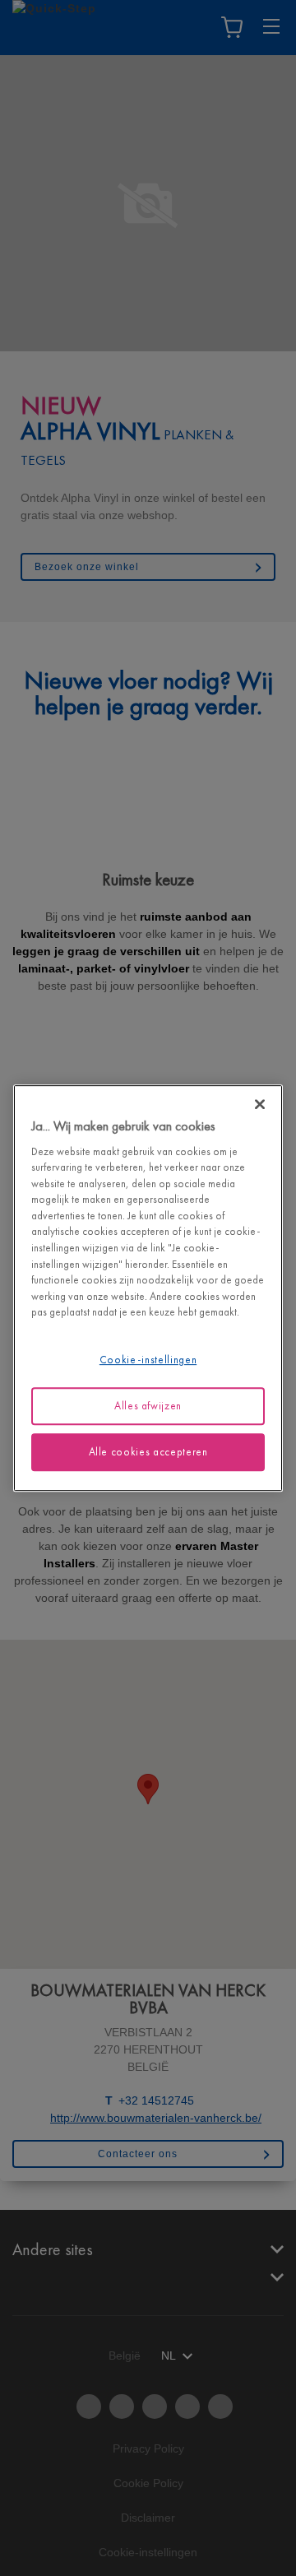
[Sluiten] (260, 1104)
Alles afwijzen (148, 1406)
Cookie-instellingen (148, 1360)
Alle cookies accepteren (148, 1452)
